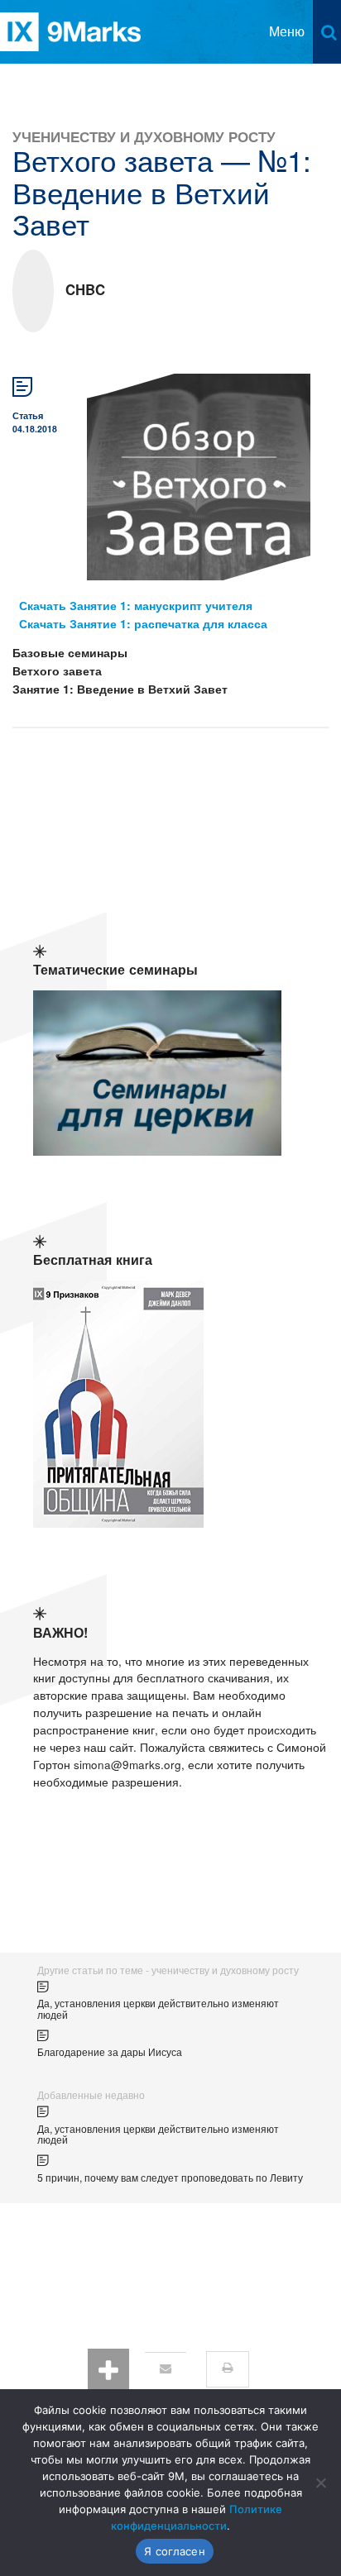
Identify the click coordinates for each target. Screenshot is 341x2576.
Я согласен (175, 2551)
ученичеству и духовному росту (144, 136)
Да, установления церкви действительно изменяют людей (158, 2008)
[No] (320, 2483)
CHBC (85, 289)
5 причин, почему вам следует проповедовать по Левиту (170, 2177)
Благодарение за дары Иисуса (110, 2051)
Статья (28, 415)
